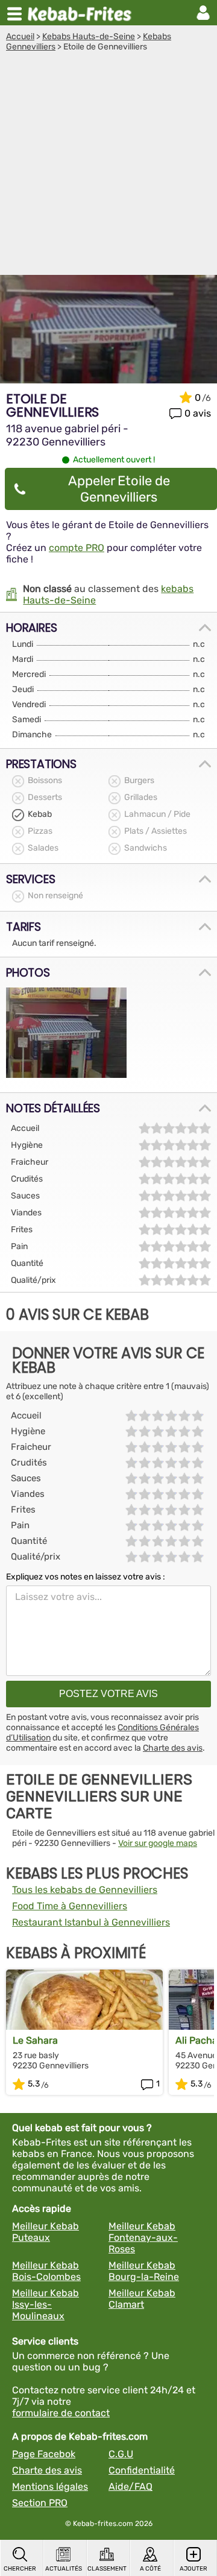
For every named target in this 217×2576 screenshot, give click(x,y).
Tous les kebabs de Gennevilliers (85, 1890)
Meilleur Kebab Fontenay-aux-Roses (143, 2237)
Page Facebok (44, 2454)
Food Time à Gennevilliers (70, 1906)
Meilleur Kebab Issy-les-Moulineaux (46, 2304)
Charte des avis (173, 1748)
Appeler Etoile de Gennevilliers (119, 489)
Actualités (64, 2569)
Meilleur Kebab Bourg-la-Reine (144, 2271)
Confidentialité (142, 2470)
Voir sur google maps (158, 1843)
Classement (107, 2569)
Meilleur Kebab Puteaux (46, 2232)
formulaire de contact (61, 2413)
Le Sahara (35, 2040)
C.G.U (121, 2454)
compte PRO (77, 548)
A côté (150, 2569)
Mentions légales (50, 2486)
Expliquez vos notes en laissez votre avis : (86, 1577)
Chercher (20, 2569)
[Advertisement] (108, 166)
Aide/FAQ (131, 2486)
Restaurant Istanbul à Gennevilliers (91, 1922)
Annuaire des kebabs (82, 13)
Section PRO (40, 2503)
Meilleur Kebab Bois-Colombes (46, 2271)
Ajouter (193, 2569)
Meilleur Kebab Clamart (142, 2299)
